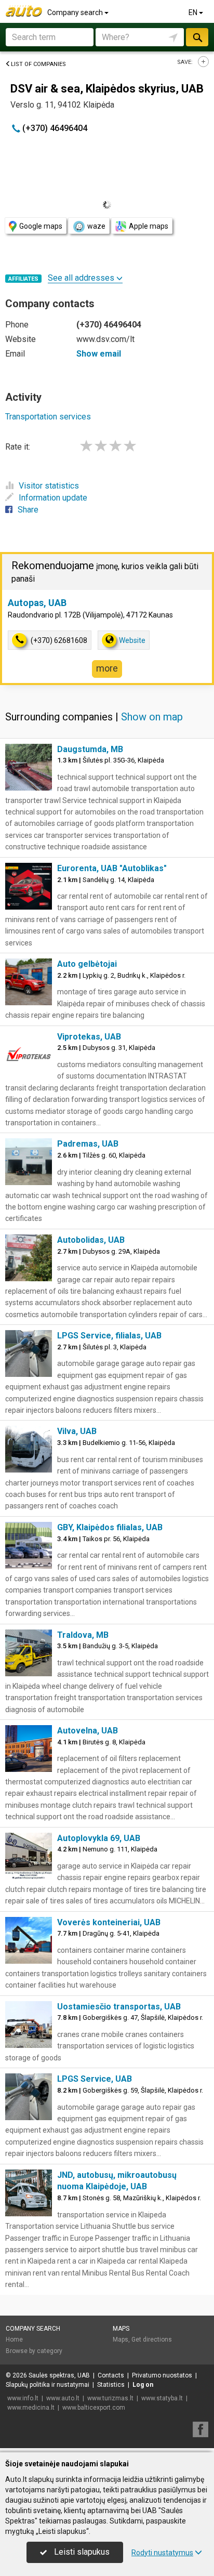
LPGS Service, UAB (95, 2079)
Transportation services (48, 417)
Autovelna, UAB (88, 1731)
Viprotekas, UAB (89, 1037)
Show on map (152, 717)
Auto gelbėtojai (87, 964)
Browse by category (34, 2351)
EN (194, 12)
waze (96, 226)
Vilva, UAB (77, 1431)
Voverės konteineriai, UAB (109, 1922)
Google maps (41, 226)
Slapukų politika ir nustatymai (48, 2385)
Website (132, 640)
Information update (53, 498)
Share (28, 510)
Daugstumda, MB (90, 749)
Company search (76, 12)
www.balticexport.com (94, 2408)
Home (14, 2340)
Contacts (111, 2375)
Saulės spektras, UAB (59, 2375)
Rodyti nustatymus (162, 2553)
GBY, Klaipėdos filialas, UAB (110, 1527)
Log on (143, 2385)
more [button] (107, 668)
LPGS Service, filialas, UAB (109, 1336)
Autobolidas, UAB (91, 1240)
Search (197, 37)
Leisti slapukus (81, 2552)
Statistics (111, 2385)
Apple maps (149, 226)
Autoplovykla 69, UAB (99, 1838)
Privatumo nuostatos (162, 2375)
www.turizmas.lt (110, 2398)
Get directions (152, 2340)
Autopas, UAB (37, 603)
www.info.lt (23, 2398)
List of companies (38, 64)
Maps (121, 2329)
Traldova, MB (83, 1635)
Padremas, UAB (88, 1144)
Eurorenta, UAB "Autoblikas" (112, 868)
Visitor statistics (49, 486)
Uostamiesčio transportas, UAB (119, 2007)
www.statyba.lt (162, 2398)
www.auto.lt (63, 2398)
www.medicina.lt (31, 2408)
